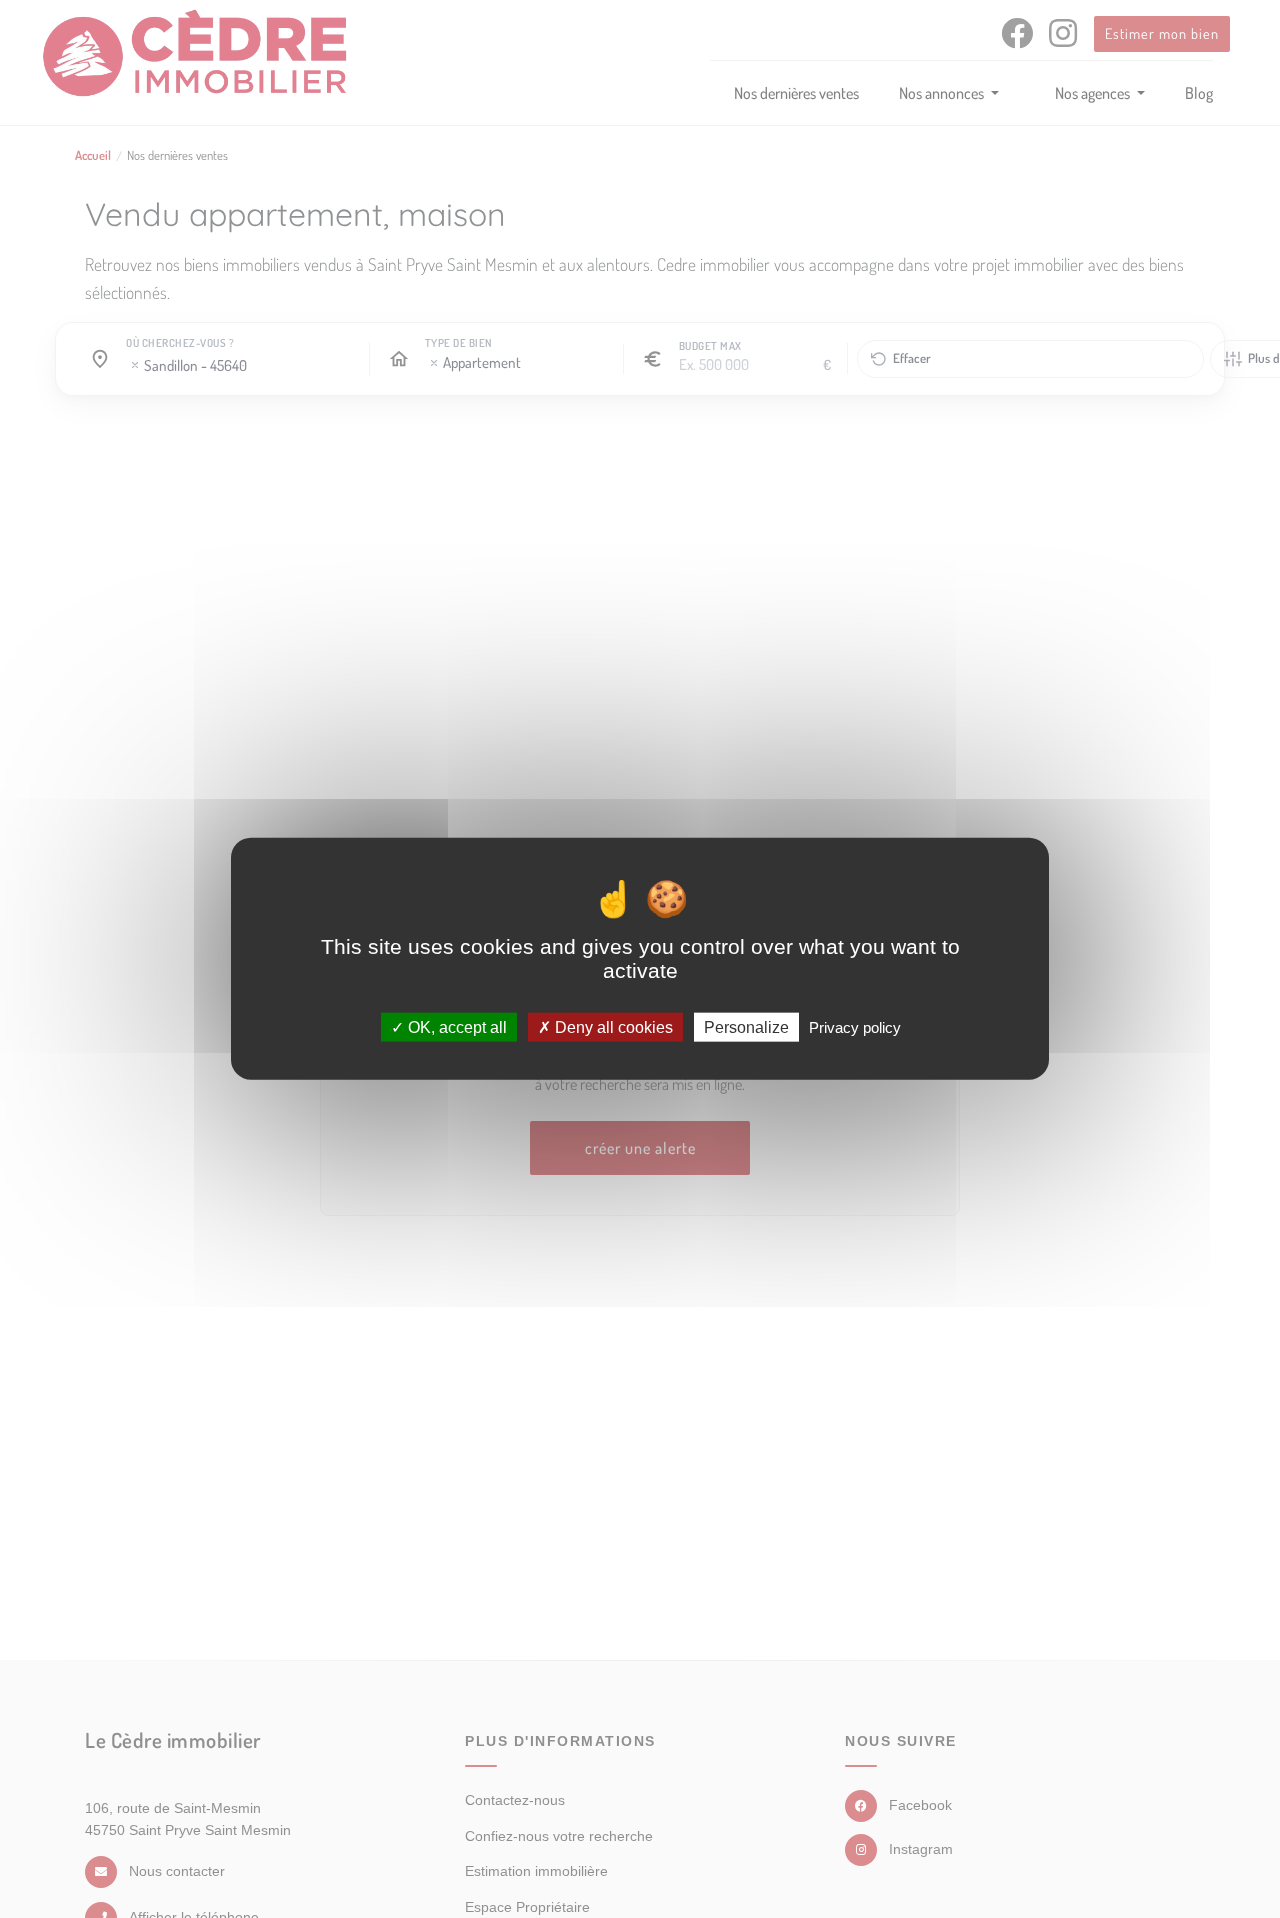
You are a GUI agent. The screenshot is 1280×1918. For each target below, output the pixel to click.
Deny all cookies (612, 1027)
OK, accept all (455, 1027)
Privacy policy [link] (855, 1027)
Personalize (746, 1027)
